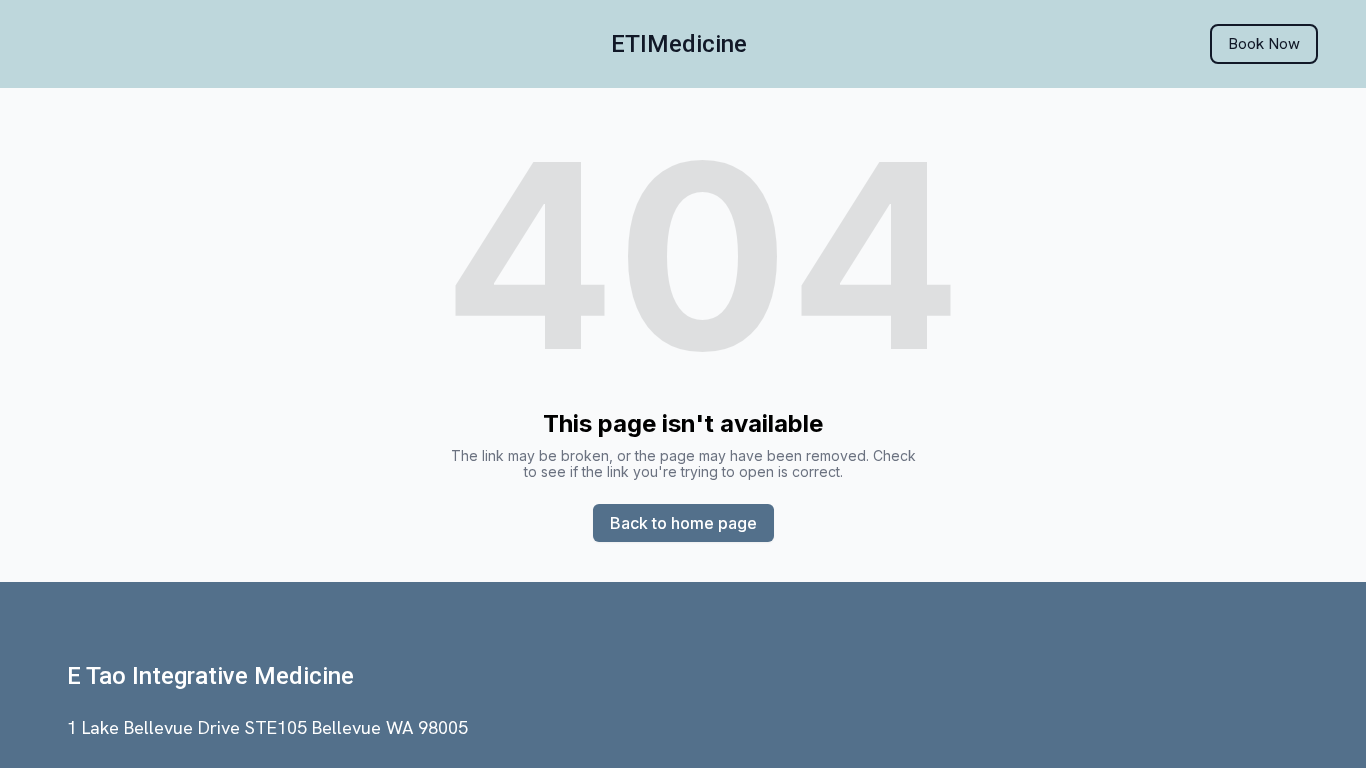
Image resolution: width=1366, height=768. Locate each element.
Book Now (1264, 43)
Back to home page (683, 523)
